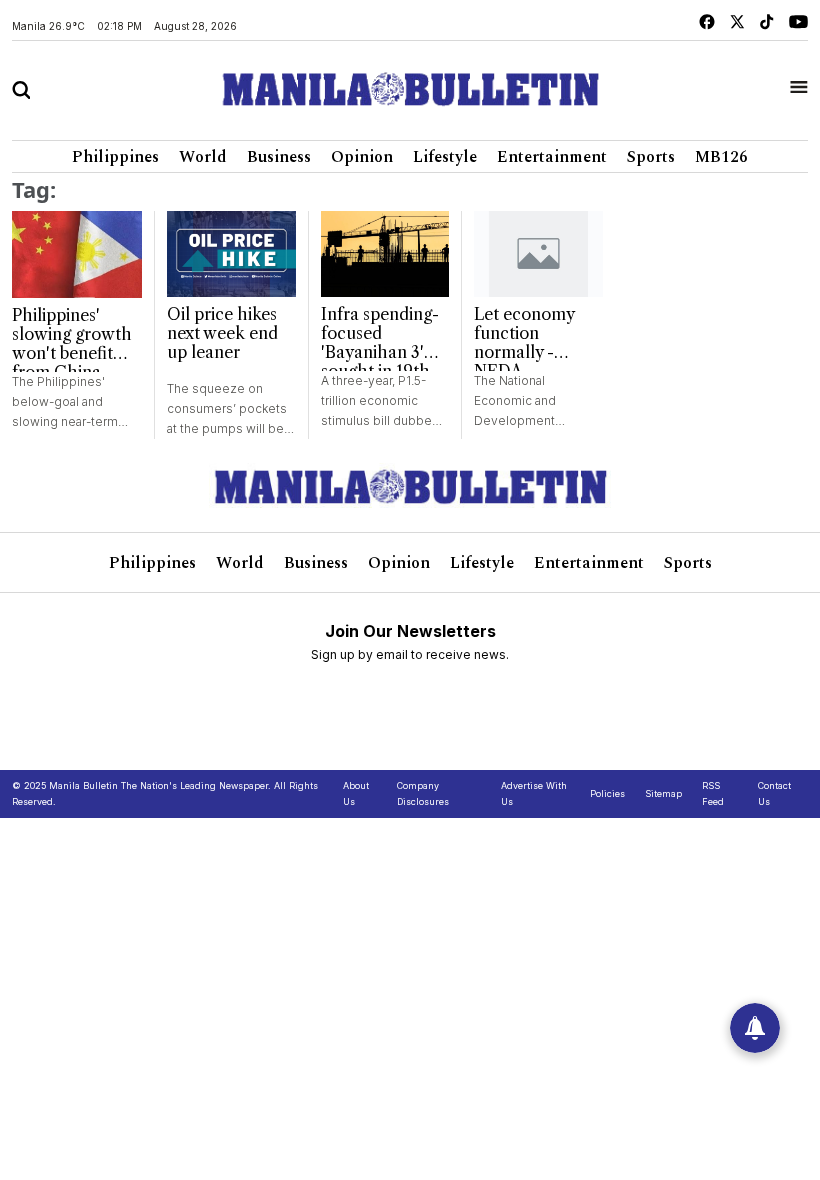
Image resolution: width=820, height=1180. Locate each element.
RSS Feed (713, 793)
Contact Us (774, 793)
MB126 (721, 157)
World (203, 157)
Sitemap (663, 793)
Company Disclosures (423, 793)
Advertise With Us (534, 793)
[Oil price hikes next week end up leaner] (231, 254)
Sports (651, 157)
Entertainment (552, 157)
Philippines (115, 157)
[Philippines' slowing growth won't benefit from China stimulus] (77, 254)
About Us (356, 793)
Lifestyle (445, 157)
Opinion (362, 157)
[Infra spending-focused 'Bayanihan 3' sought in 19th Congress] (385, 254)
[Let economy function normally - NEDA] (538, 254)
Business (279, 157)
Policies (607, 793)
